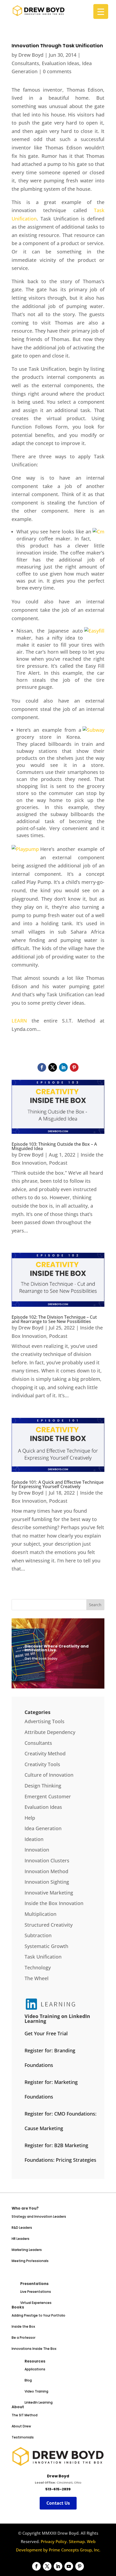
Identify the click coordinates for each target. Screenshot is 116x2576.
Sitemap (77, 2541)
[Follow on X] (53, 1067)
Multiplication (40, 1914)
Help (30, 1818)
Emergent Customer (48, 1796)
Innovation (37, 1850)
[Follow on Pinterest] (74, 1067)
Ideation (34, 1839)
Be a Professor (23, 2338)
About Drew (21, 2426)
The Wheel (37, 1978)
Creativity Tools (42, 1764)
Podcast (58, 1163)
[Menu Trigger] (101, 11)
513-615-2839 (58, 2489)
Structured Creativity (49, 1925)
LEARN (19, 1021)
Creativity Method (45, 1753)
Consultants (25, 63)
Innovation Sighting (47, 1882)
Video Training (36, 2391)
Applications (35, 2369)
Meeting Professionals (30, 2261)
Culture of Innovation (49, 1775)
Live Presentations (36, 2292)
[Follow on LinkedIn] (63, 1067)
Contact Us (58, 2503)
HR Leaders (21, 2239)
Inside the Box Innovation (54, 1903)
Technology (38, 1967)
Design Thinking (43, 1786)
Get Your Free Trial (46, 2033)
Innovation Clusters (47, 1860)
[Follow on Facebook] (42, 1067)
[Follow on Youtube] (69, 2566)
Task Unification (43, 1957)
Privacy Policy (54, 2541)
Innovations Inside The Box (34, 2349)
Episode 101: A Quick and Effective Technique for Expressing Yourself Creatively (58, 1484)
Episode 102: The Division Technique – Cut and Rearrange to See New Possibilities (54, 1319)
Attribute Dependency (50, 1732)
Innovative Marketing (49, 1893)
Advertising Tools (45, 1721)
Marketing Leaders (27, 2250)
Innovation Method (46, 1871)
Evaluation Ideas (61, 63)
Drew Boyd (31, 55)
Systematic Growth (46, 1946)
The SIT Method (25, 2415)
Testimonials (23, 2437)
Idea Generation (43, 1828)
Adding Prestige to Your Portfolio (38, 2315)
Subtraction (38, 1935)
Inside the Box (23, 2326)
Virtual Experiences (36, 2303)
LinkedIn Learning (39, 2402)
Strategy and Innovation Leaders (39, 2216)
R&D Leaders (22, 2228)
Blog (28, 2380)
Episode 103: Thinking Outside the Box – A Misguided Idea (54, 1146)
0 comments (57, 71)
